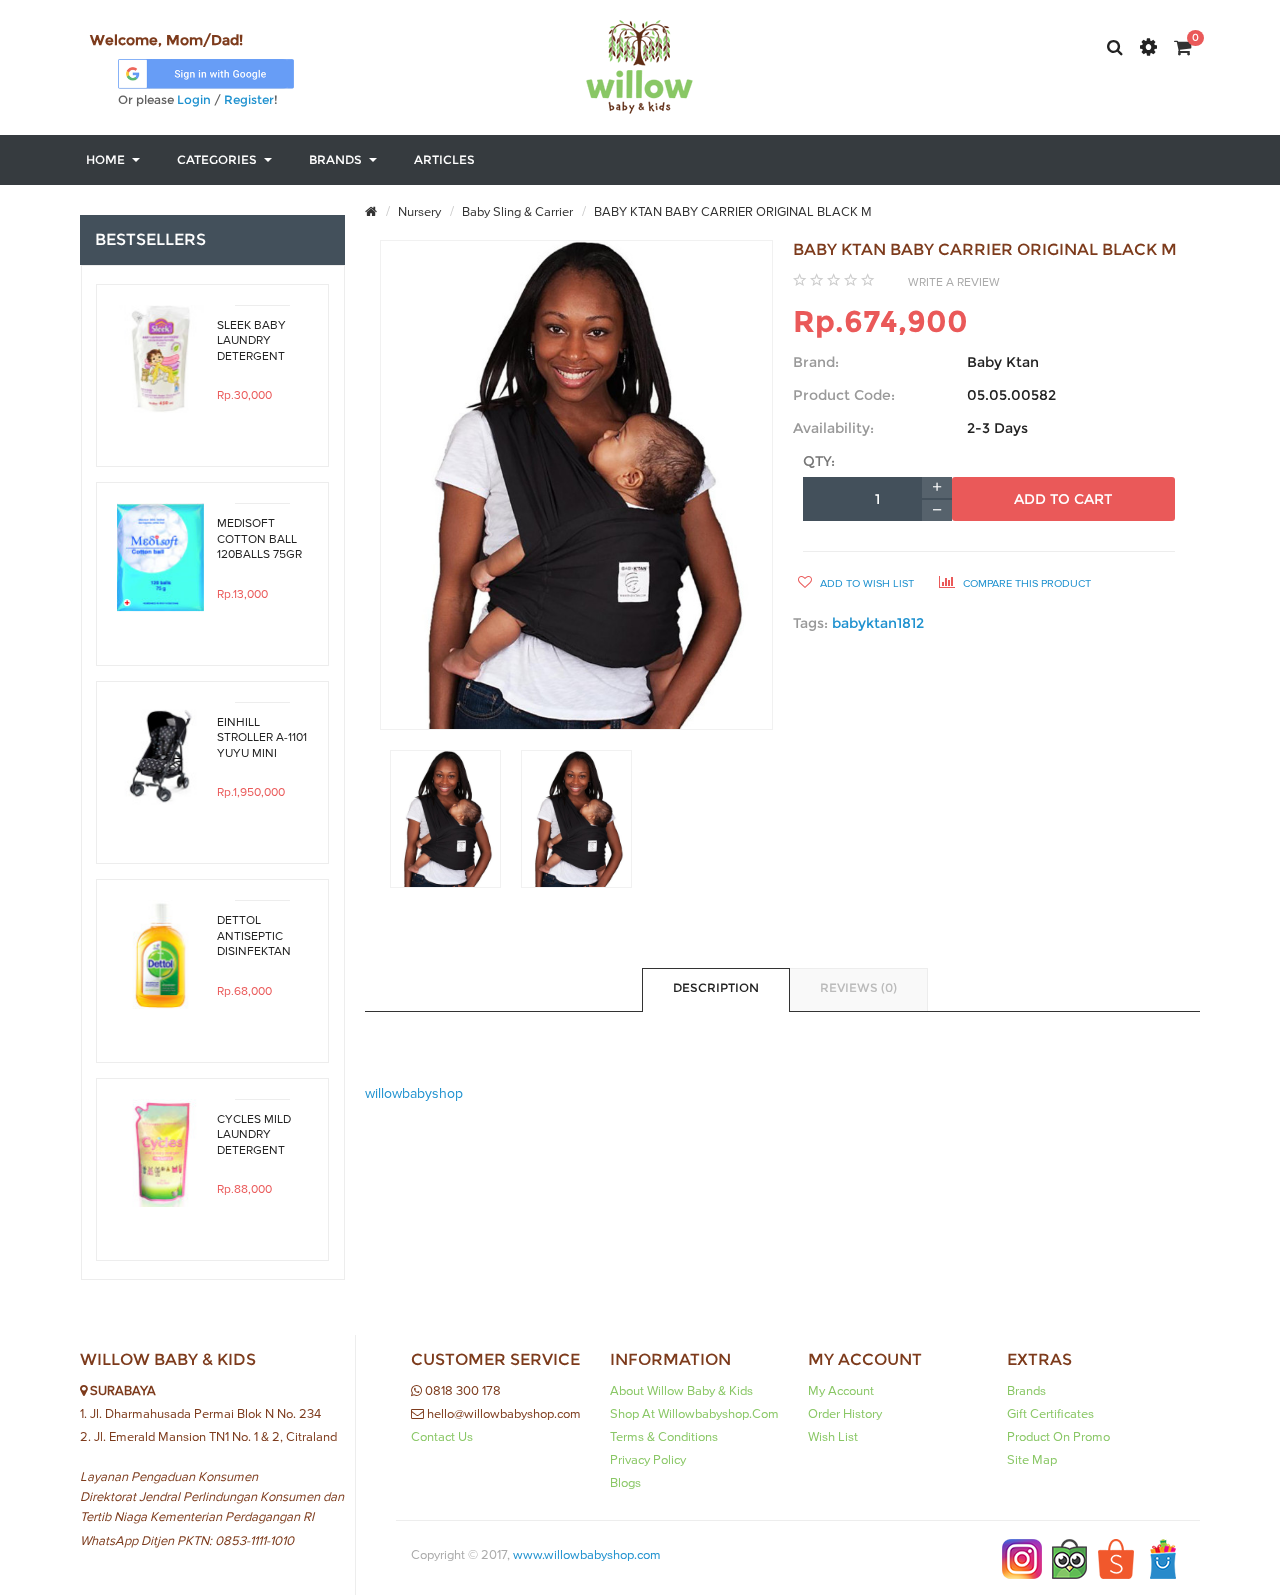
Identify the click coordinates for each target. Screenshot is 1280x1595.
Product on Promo (1058, 1437)
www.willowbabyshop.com (587, 1555)
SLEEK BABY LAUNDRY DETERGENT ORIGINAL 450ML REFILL (255, 341)
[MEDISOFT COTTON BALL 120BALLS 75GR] (160, 557)
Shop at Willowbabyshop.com (694, 1414)
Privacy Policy (648, 1460)
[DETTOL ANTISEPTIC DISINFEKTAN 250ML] (160, 954)
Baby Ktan (1003, 362)
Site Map (1032, 1460)
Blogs (625, 1483)
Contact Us (442, 1437)
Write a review (954, 282)
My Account (841, 1391)
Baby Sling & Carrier (516, 212)
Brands (1026, 1391)
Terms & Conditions (664, 1437)
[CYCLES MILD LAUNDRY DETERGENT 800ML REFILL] (160, 1153)
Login (194, 99)
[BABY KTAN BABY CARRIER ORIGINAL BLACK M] (445, 819)
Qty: (819, 461)
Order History (845, 1414)
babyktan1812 (878, 623)
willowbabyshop (414, 1094)
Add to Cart (1063, 499)
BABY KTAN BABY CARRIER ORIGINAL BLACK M (731, 212)
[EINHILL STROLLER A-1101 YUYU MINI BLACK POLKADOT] (160, 756)
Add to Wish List (865, 583)
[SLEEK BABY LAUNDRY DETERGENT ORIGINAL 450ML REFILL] (160, 359)
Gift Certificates (1050, 1414)
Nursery (418, 212)
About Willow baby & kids (681, 1391)
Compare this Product (1025, 583)
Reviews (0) (858, 987)
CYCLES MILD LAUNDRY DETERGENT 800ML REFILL (255, 1135)
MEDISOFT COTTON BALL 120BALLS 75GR (259, 539)
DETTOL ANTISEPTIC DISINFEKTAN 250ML (254, 936)
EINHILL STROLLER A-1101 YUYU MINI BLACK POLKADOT (262, 738)
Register (249, 99)
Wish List (833, 1437)
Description (716, 987)
